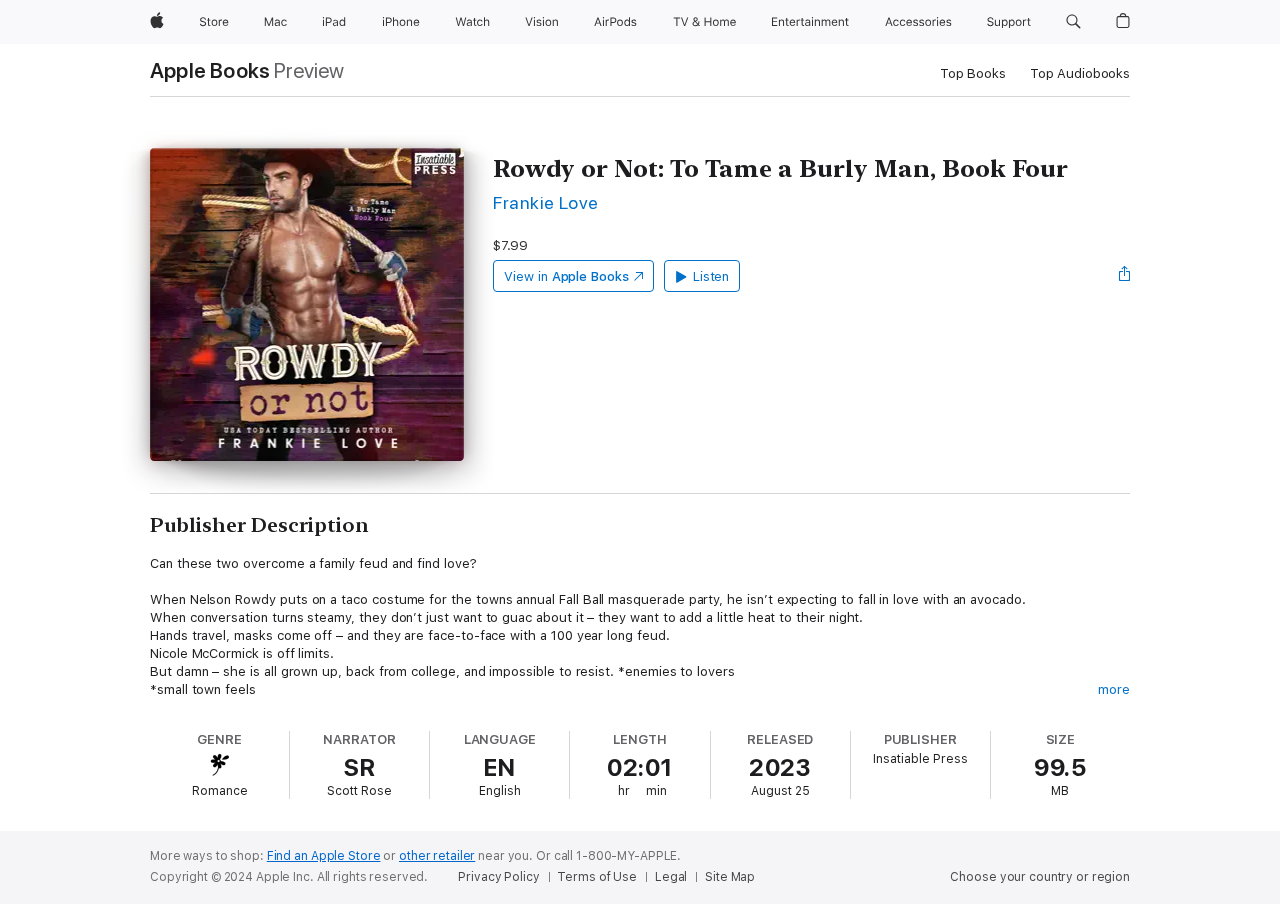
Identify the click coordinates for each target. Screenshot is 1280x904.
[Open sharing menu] (1125, 276)
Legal (671, 877)
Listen (711, 276)
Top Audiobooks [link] (1080, 73)
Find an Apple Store (324, 856)
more (1114, 689)
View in (566, 276)
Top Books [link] (973, 73)
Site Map (730, 877)
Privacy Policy (498, 877)
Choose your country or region (1040, 877)
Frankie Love (546, 202)
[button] (1073, 22)
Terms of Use (597, 877)
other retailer (437, 856)
